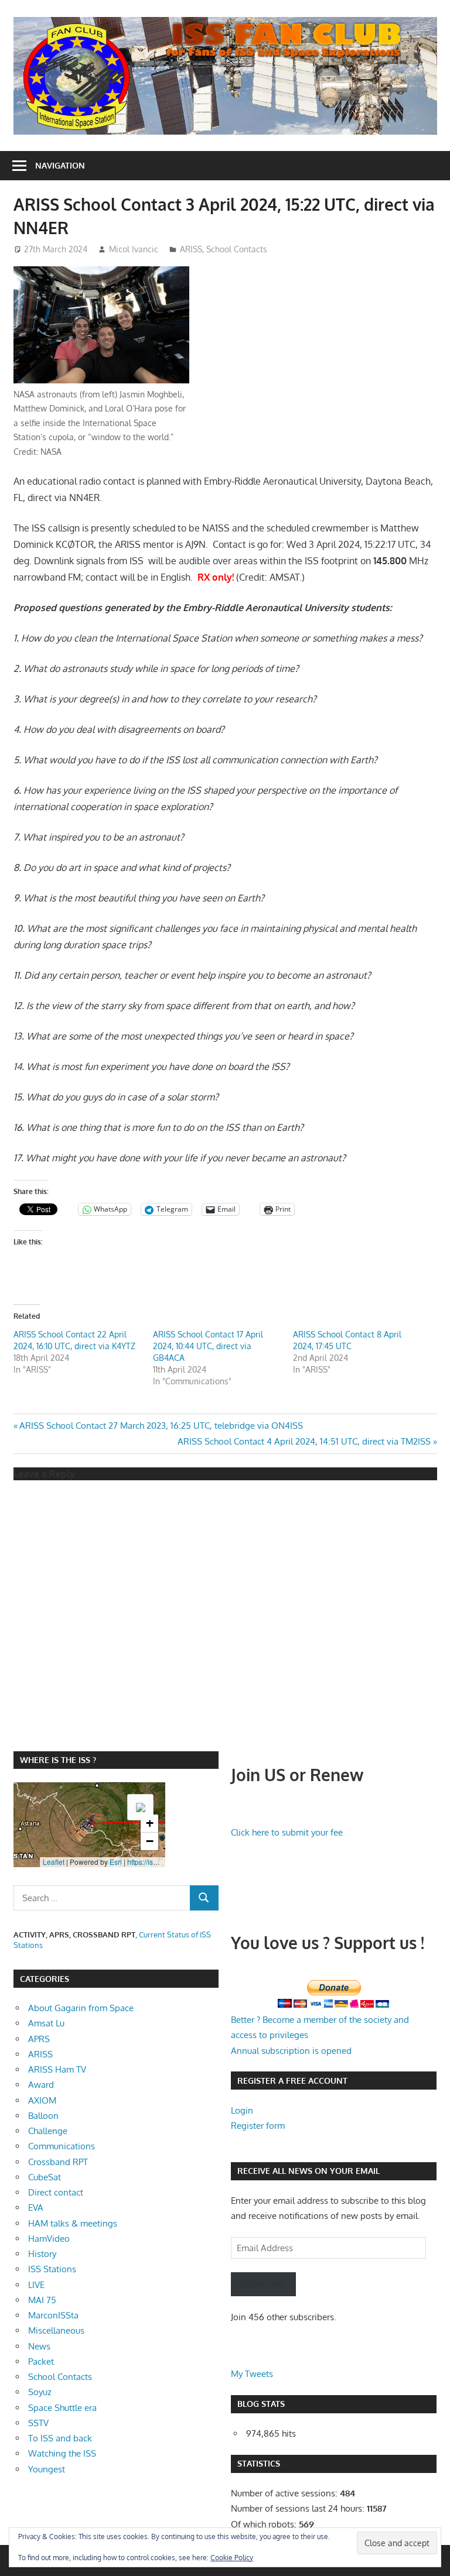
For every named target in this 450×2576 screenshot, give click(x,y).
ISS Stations (52, 2269)
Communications (62, 2146)
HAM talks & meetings (73, 2223)
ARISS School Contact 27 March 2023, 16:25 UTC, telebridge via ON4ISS (161, 1426)
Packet (41, 2361)
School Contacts (237, 249)
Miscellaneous (56, 2330)
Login (242, 2110)
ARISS (191, 249)
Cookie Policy (232, 2558)
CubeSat (45, 2177)
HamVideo (49, 2239)
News (39, 2346)
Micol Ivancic (134, 249)
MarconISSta (53, 2315)
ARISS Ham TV (57, 2069)
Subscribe (263, 2284)
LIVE (36, 2285)
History (42, 2254)
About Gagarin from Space (81, 2008)
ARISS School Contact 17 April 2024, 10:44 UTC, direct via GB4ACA (208, 1346)
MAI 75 (42, 2300)
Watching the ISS (62, 2453)
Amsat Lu (46, 2023)
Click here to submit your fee (287, 1832)
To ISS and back (60, 2438)
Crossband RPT (58, 2162)
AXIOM (42, 2100)
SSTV (38, 2423)
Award (41, 2085)
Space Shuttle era (62, 2408)
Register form (258, 2126)
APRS (39, 2039)
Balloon (43, 2116)
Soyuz (40, 2392)
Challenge (48, 2131)
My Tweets (252, 2374)
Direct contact (56, 2192)
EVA (36, 2208)
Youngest (47, 2469)
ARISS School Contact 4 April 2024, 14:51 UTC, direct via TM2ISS (304, 1441)
